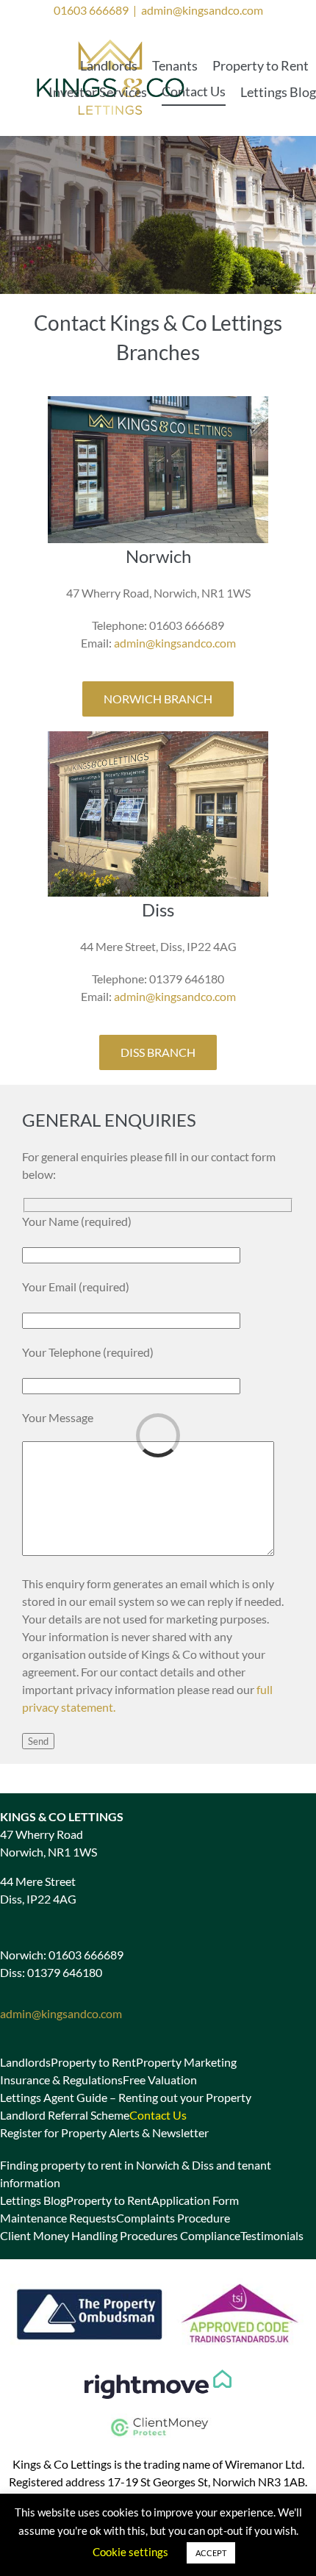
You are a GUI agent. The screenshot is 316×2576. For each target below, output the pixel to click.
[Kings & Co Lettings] (111, 41)
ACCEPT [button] (211, 2553)
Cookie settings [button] (130, 2552)
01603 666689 (91, 10)
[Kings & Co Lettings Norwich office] (158, 402)
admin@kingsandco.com (202, 10)
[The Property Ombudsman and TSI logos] (158, 2279)
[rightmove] (158, 2375)
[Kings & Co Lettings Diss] (158, 737)
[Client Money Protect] (158, 2419)
